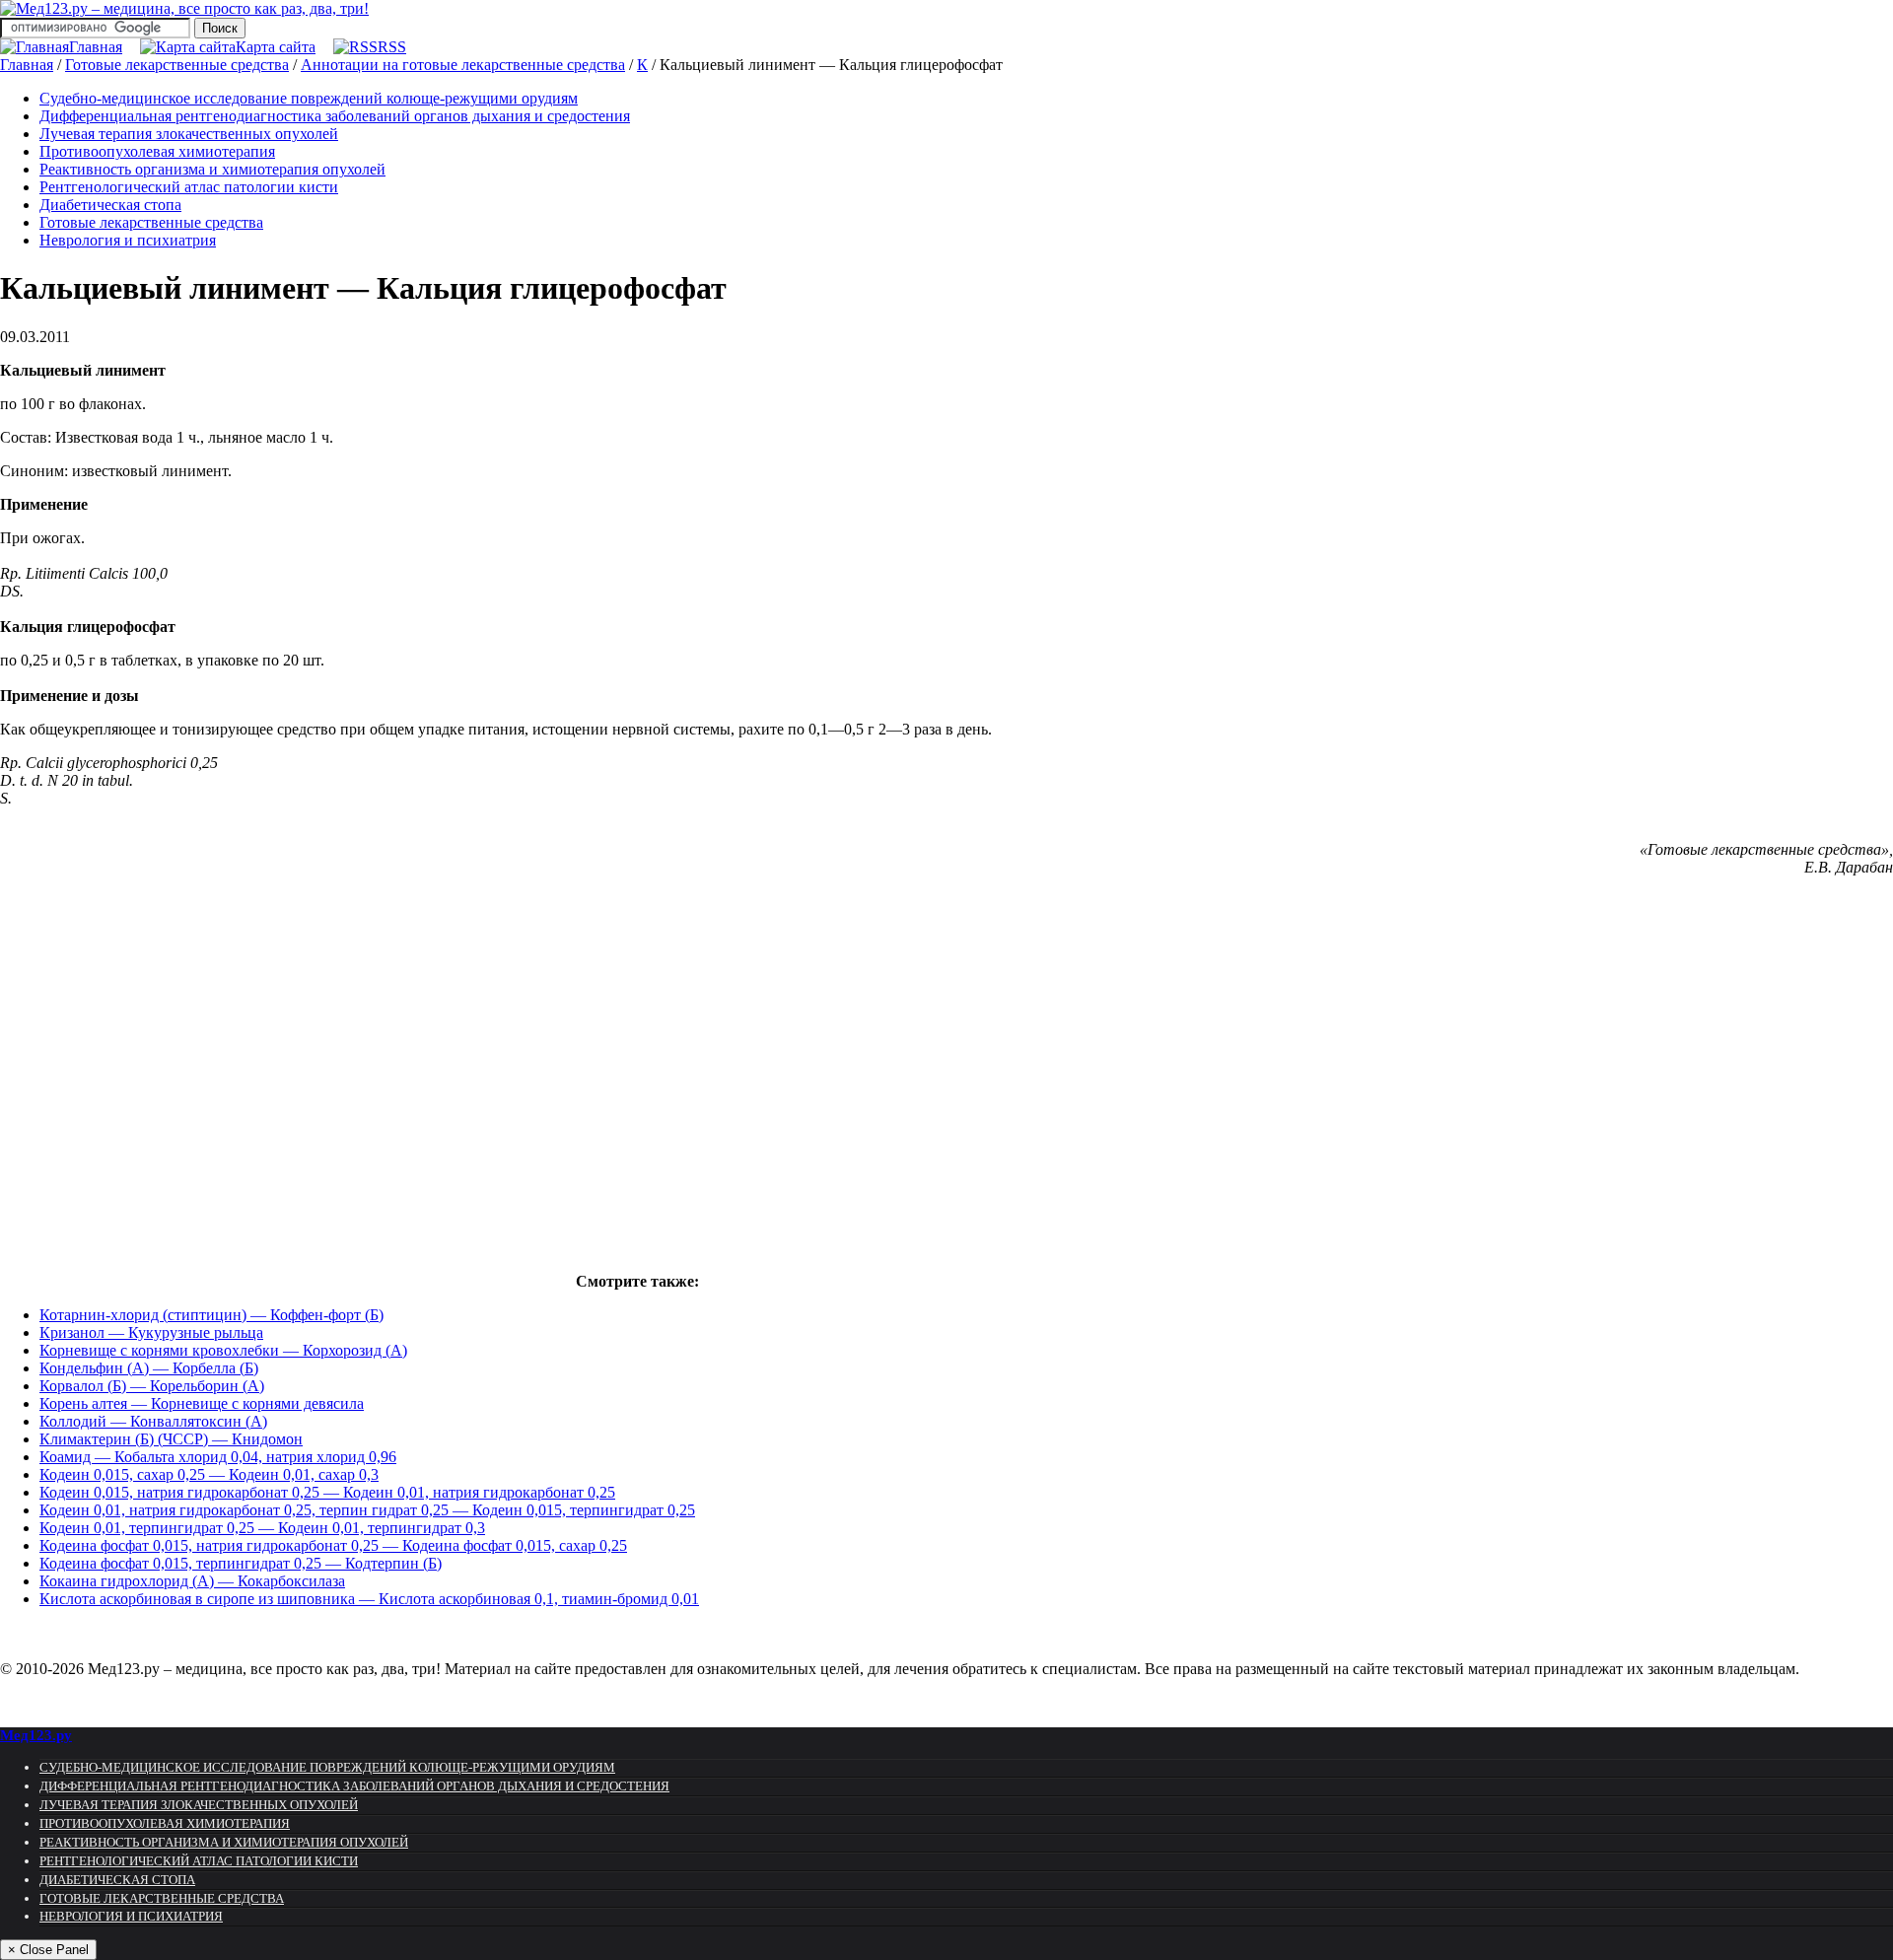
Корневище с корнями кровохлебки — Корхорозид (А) (223, 1350)
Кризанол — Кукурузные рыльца (151, 1332)
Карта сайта (276, 47)
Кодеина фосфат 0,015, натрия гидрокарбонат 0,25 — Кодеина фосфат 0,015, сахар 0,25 (333, 1545)
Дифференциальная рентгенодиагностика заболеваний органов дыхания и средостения (335, 116)
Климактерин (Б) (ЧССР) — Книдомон (171, 1439)
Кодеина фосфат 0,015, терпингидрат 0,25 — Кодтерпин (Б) (241, 1563)
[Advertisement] (286, 1089)
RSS (392, 47)
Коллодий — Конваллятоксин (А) (153, 1421)
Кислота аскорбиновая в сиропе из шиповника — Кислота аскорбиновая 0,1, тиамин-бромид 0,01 (369, 1599)
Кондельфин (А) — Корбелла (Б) (149, 1368)
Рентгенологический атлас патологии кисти (189, 187)
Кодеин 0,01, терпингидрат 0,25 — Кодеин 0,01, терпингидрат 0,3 (262, 1528)
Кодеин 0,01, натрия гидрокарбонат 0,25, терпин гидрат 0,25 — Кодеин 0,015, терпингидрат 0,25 (367, 1510)
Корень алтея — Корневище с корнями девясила (202, 1403)
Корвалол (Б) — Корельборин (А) (152, 1386)
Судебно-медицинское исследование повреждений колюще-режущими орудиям (309, 98)
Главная (96, 47)
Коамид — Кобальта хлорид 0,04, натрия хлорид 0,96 (218, 1457)
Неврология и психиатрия (128, 240)
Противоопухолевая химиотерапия (157, 151)
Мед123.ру (36, 1735)
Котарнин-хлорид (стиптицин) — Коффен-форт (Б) (211, 1315)
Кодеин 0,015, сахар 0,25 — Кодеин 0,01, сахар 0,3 (209, 1474)
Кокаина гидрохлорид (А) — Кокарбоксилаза (192, 1581)
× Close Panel (48, 1950)
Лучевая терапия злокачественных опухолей (189, 134)
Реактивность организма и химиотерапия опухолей (212, 169)
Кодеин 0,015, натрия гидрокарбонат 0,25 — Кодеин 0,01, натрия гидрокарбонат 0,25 (327, 1492)
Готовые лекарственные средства (151, 222)
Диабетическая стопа (110, 205)
